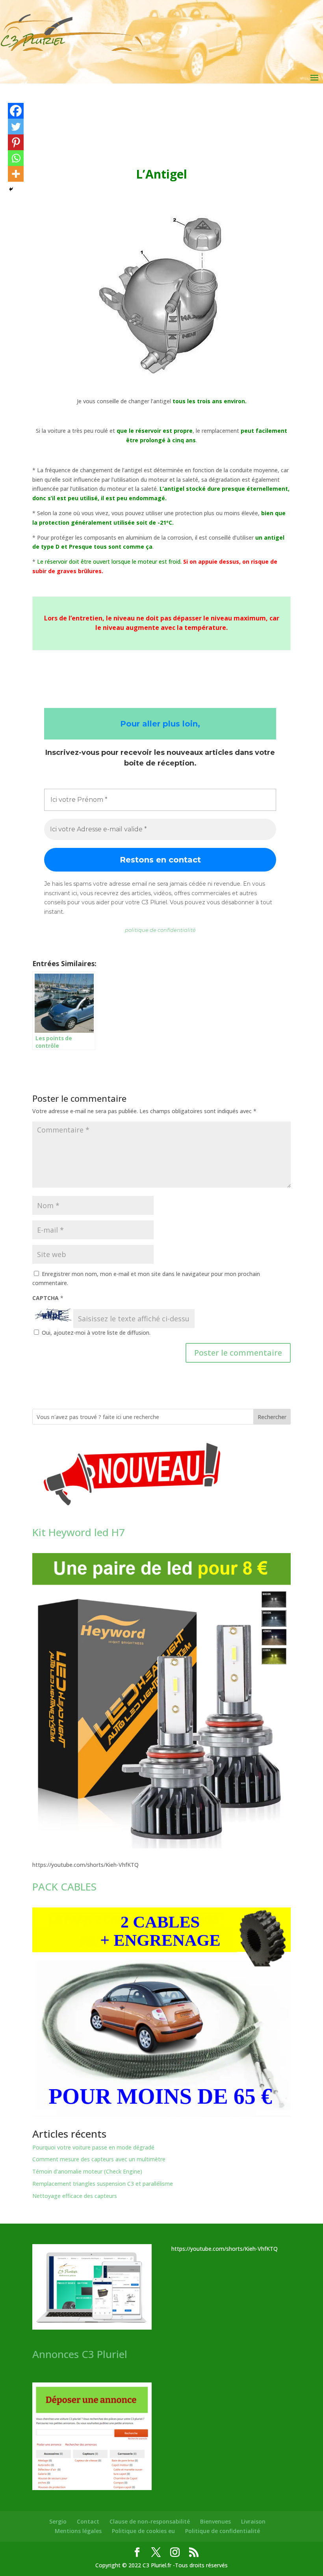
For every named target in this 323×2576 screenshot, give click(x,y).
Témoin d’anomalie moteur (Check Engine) (87, 2171)
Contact (88, 2521)
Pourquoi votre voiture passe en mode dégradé (93, 2147)
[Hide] (11, 189)
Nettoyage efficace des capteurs (75, 2196)
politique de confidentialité (160, 930)
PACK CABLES (64, 1887)
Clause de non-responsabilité (150, 2521)
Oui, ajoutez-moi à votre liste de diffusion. (95, 1333)
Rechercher (272, 1417)
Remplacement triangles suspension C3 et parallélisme (103, 2184)
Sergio (58, 2521)
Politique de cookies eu (143, 2531)
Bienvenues (215, 2521)
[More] (16, 174)
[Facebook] (16, 111)
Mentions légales (78, 2531)
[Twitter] (16, 127)
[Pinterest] (16, 142)
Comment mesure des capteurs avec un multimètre (99, 2159)
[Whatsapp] (16, 158)
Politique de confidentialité (223, 2531)
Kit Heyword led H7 (79, 1532)
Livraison (253, 2521)
